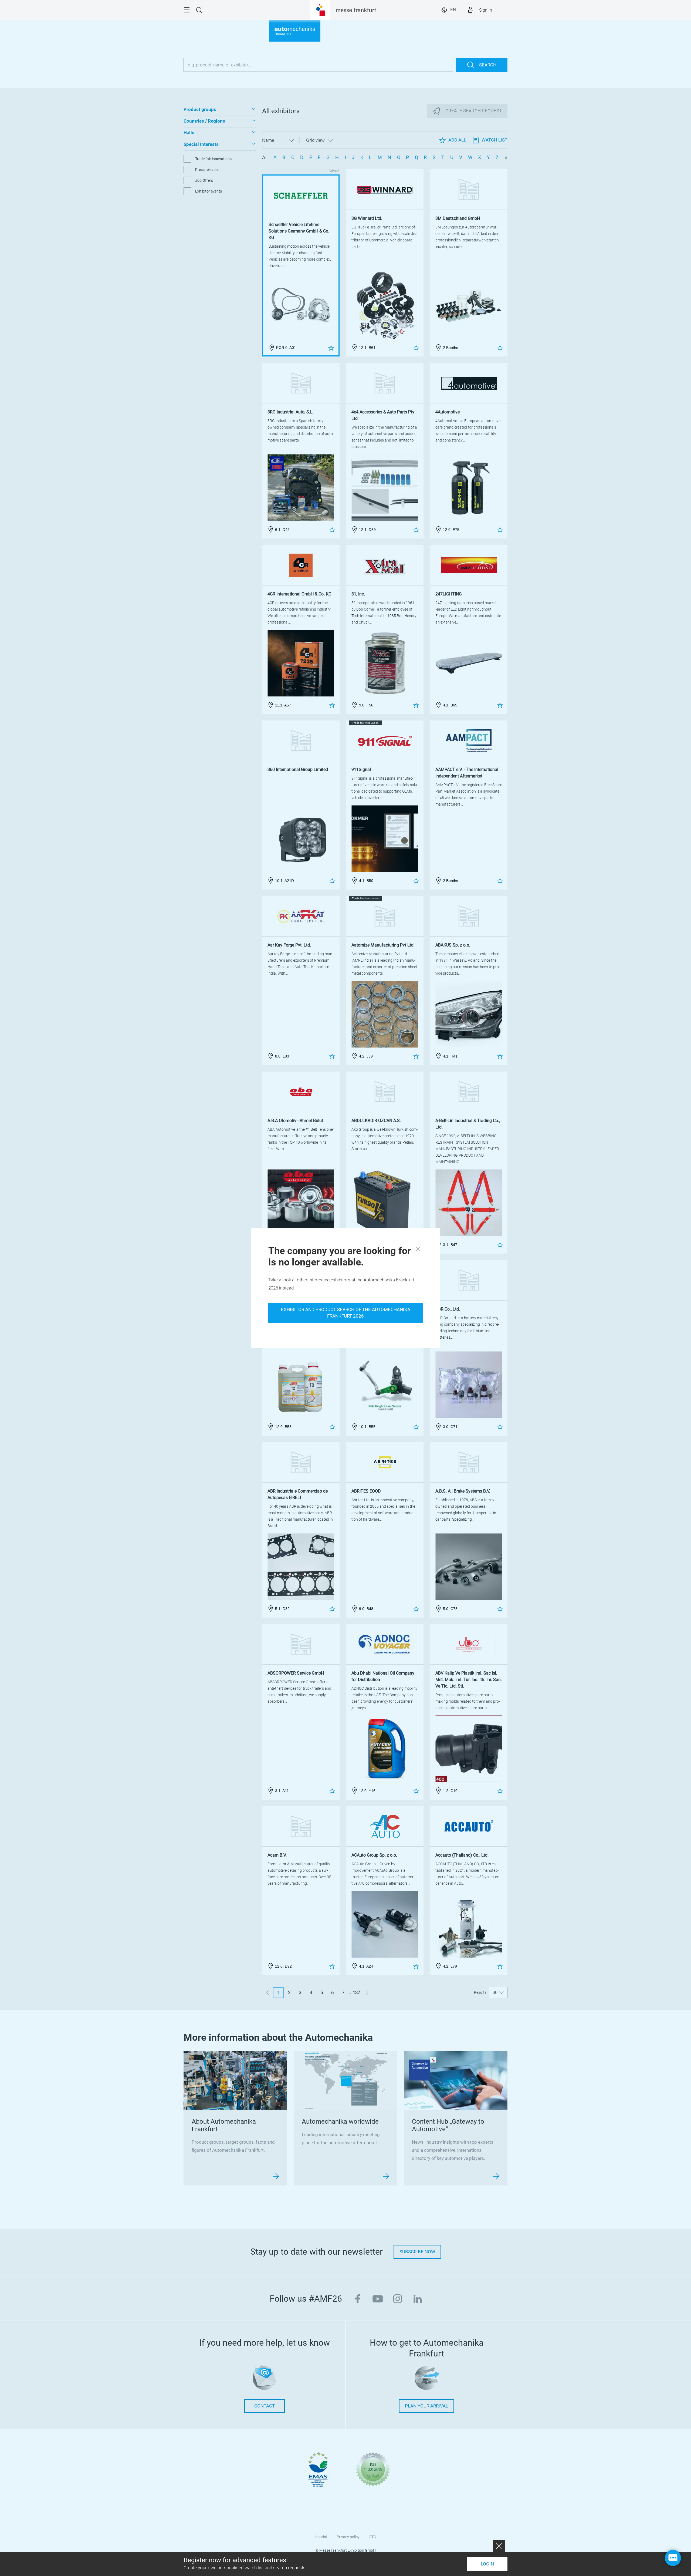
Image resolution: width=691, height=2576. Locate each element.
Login (487, 2564)
